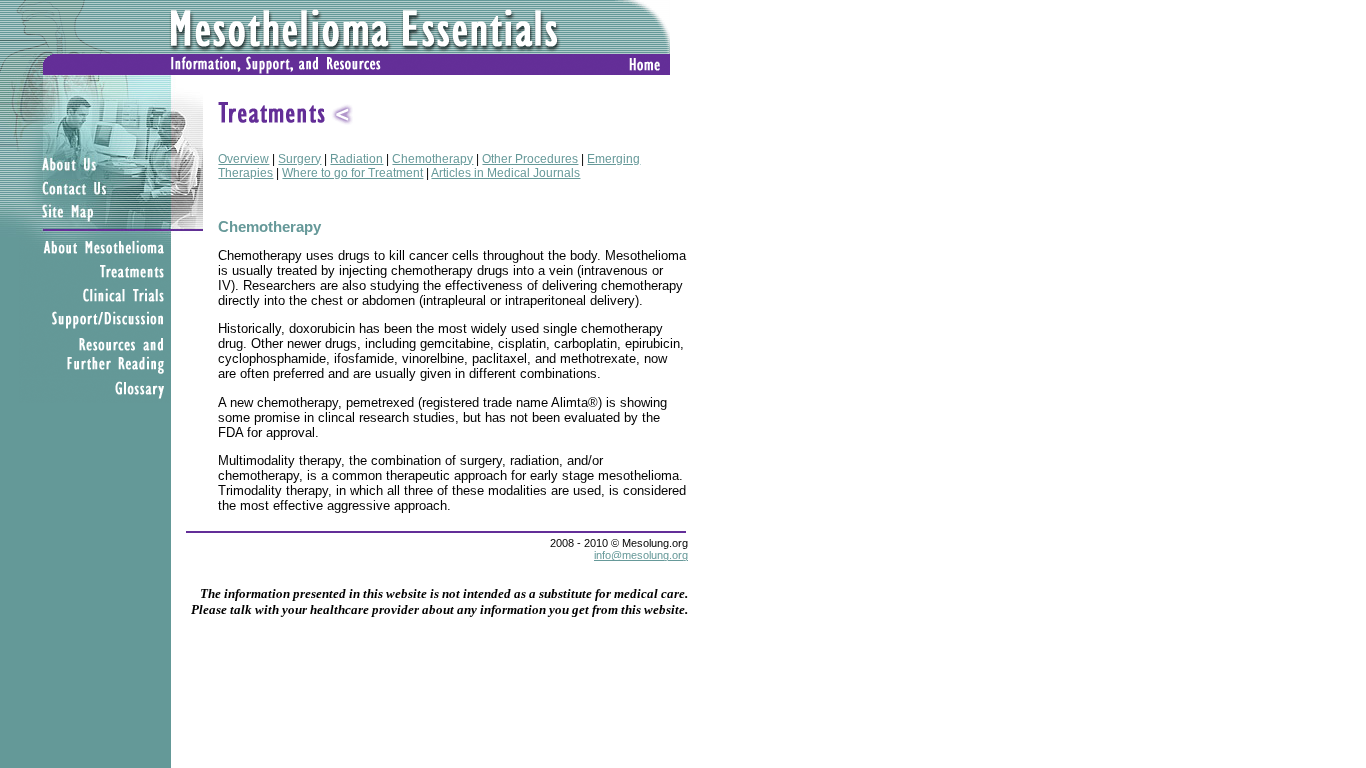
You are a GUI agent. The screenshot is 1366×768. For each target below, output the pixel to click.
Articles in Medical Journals (505, 173)
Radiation (356, 159)
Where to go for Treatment (352, 173)
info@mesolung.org (641, 555)
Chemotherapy (432, 159)
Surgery (299, 159)
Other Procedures (530, 159)
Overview (243, 159)
